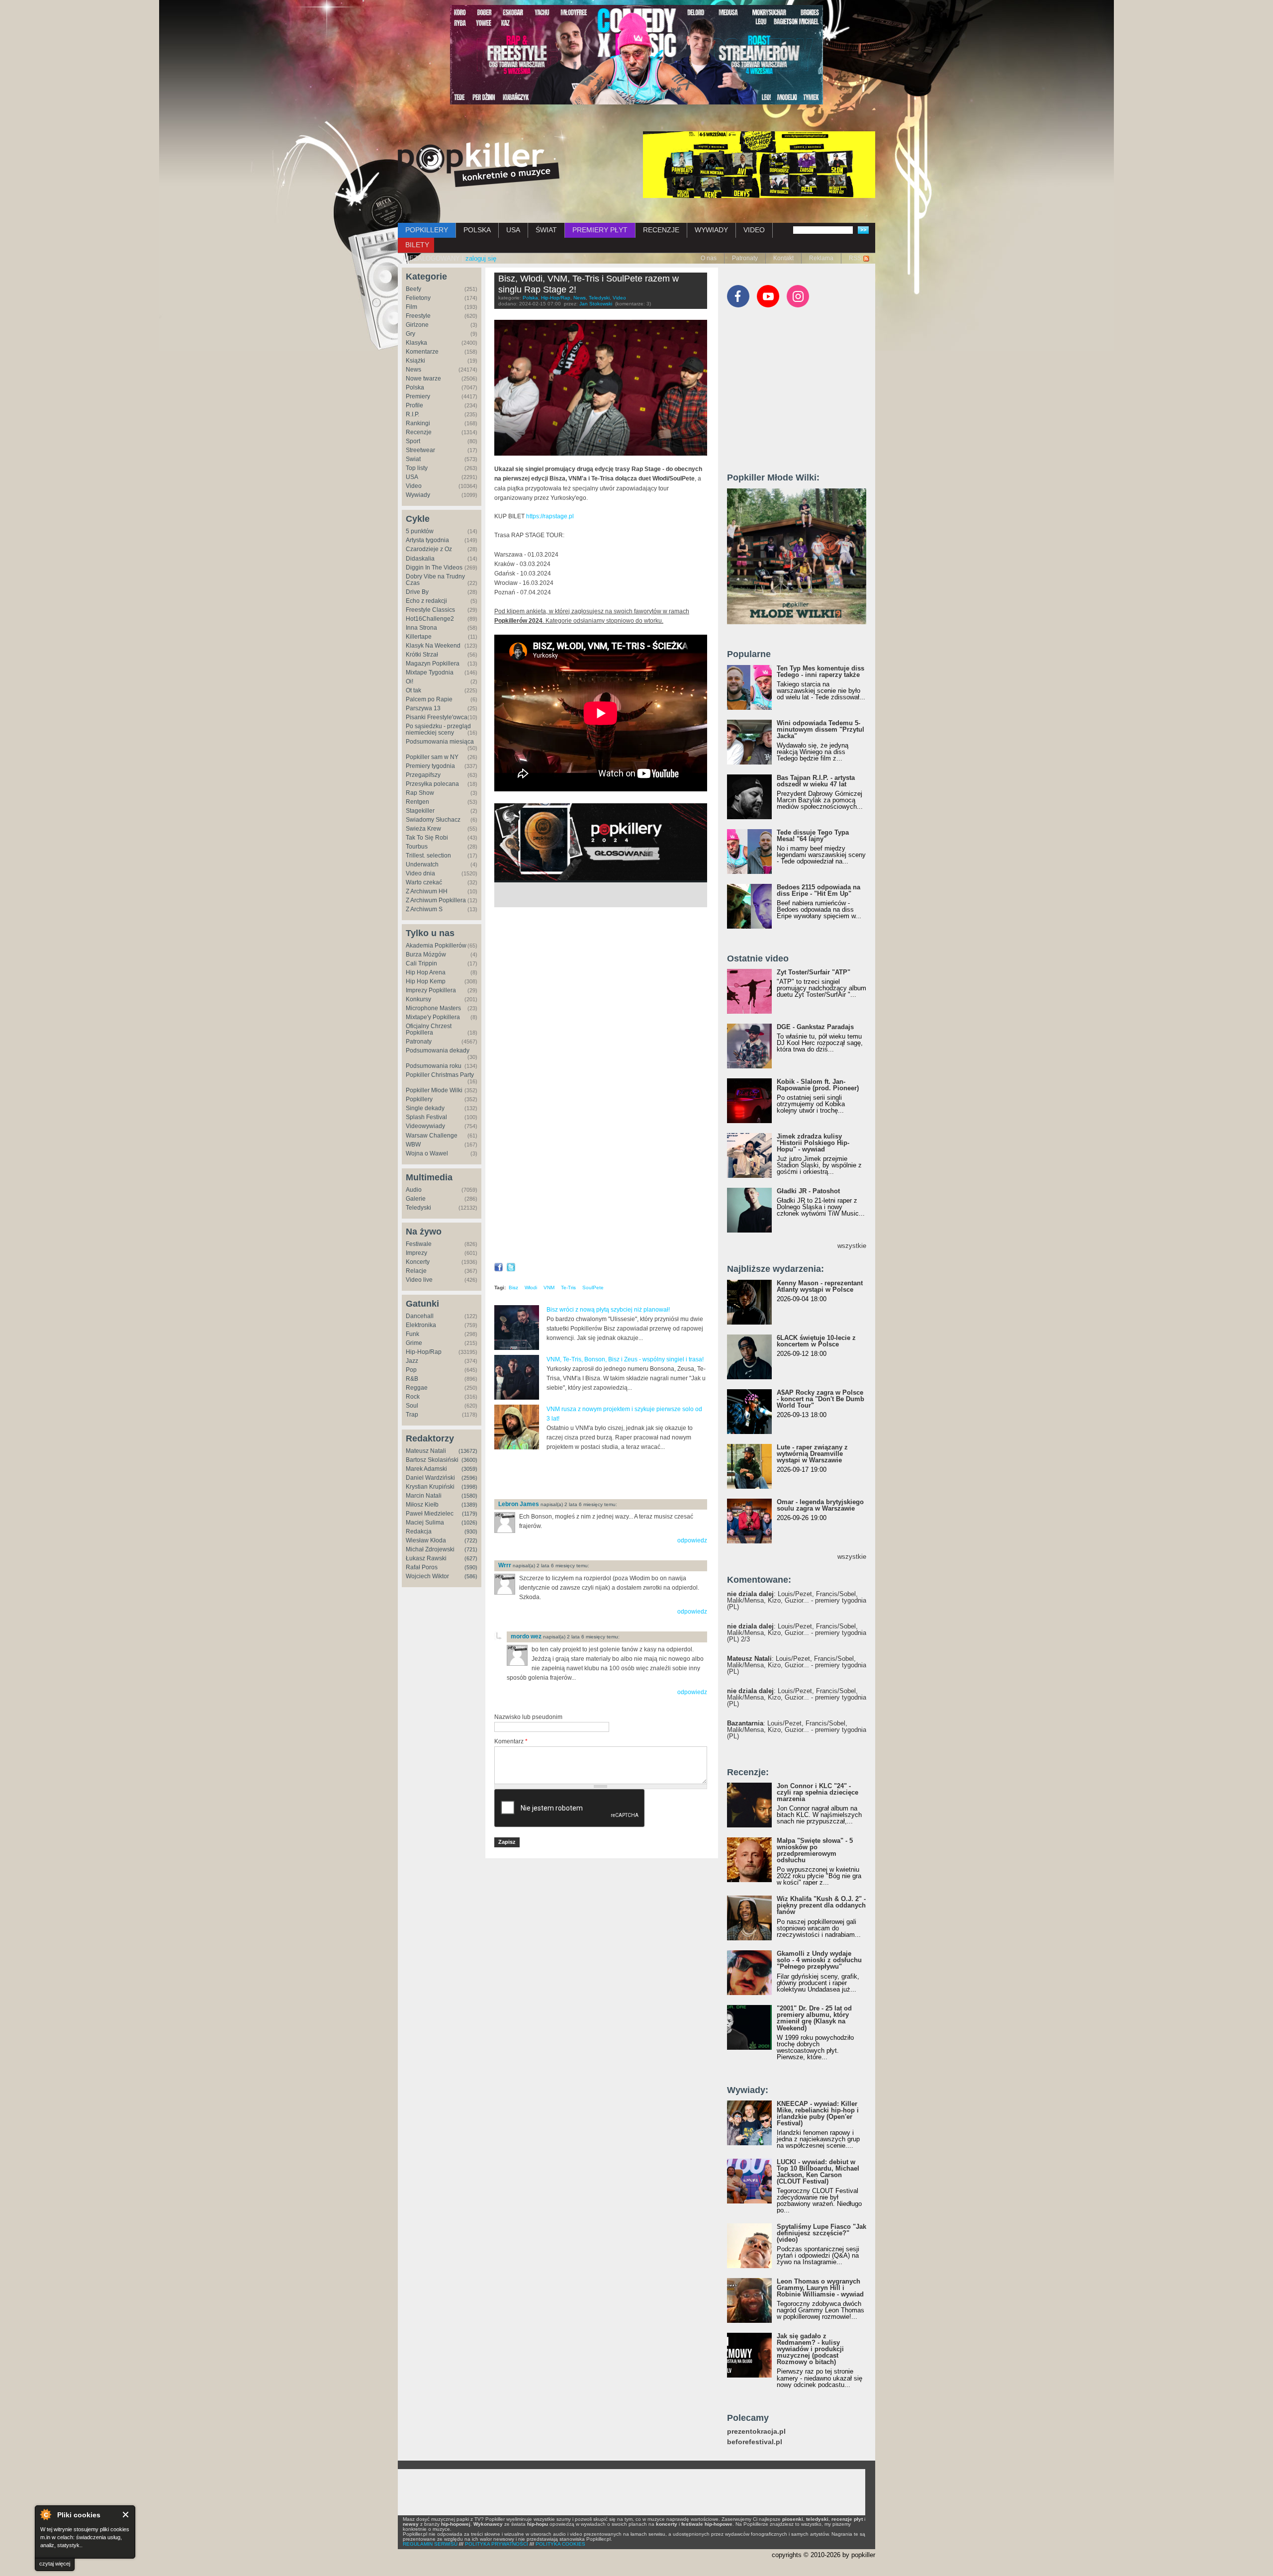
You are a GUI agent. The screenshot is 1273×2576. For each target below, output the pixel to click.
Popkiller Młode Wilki (434, 1090)
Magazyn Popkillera (433, 664)
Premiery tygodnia (430, 766)
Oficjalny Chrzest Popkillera (429, 1029)
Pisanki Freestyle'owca (437, 717)
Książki (415, 361)
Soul (412, 1406)
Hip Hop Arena (426, 972)
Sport (413, 441)
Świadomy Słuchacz (433, 820)
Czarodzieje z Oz (429, 549)
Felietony (418, 298)
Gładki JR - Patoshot (808, 1191)
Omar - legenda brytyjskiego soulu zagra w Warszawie (820, 1505)
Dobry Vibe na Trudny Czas (435, 580)
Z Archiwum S (424, 909)
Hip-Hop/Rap (424, 1352)
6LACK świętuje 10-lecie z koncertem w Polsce (816, 1341)
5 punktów (420, 531)
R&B (412, 1379)
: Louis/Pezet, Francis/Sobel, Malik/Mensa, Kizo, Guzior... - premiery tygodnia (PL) (797, 1600)
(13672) (468, 1451)
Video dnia (420, 873)
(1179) (470, 1514)
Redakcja (419, 1531)
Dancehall (420, 1316)
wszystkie (852, 1246)
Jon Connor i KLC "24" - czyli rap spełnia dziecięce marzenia (818, 1792)
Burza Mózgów (426, 954)
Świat (413, 459)
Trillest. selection (428, 856)
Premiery (418, 396)
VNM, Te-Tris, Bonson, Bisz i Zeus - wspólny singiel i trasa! (625, 1359)
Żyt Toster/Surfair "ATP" (814, 972)
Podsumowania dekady (438, 1050)
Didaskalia (420, 559)
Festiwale (419, 1244)
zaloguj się (481, 258)
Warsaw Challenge (432, 1136)
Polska (415, 387)
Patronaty (745, 258)
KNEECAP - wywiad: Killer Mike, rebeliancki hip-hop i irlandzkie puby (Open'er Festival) (818, 2113)
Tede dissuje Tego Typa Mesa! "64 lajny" (813, 836)
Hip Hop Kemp (426, 981)
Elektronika (421, 1325)
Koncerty (418, 1262)
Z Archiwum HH (427, 891)
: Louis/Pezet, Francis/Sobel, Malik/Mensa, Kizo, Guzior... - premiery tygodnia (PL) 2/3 (797, 1633)
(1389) (469, 1505)
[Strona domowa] (479, 165)
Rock (413, 1397)
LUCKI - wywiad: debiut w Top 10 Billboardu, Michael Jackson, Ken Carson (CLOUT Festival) (818, 2172)
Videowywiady (425, 1126)
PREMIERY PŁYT (600, 230)
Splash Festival (426, 1117)
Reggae (417, 1388)
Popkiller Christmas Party (440, 1075)
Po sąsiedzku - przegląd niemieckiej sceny (438, 729)
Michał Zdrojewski (430, 1549)
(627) (471, 1558)
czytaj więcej (55, 2564)
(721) (471, 1549)
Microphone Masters (433, 1008)
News (413, 370)
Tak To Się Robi (427, 838)
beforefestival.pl (755, 2442)
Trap (412, 1415)
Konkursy (418, 999)
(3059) (469, 1469)
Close (126, 2515)
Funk (412, 1334)
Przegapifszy (423, 775)
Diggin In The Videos (434, 568)
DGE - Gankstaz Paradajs (815, 1027)
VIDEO (754, 230)
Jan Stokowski (596, 304)
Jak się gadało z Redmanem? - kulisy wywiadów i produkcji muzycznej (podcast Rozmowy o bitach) (810, 2349)
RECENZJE (661, 230)
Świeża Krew (423, 829)
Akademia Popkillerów (436, 946)
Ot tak (413, 690)
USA (513, 230)
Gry (410, 334)
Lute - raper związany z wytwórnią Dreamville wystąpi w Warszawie (812, 1454)
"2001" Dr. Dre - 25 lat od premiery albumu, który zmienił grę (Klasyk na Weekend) (814, 2018)
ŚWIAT (546, 230)
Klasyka (416, 343)
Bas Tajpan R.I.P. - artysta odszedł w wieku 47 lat (816, 781)
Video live (419, 1280)
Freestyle (418, 316)
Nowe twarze (423, 379)
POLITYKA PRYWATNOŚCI (497, 2544)
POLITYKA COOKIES (560, 2544)
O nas (709, 258)
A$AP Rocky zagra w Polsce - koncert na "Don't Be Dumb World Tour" (820, 1399)
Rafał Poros (422, 1567)
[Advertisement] (611, 1475)
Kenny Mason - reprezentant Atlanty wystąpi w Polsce (820, 1286)
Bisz (513, 1288)
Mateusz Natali (426, 1451)
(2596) (469, 1478)
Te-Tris (568, 1288)
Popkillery (419, 1099)
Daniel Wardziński (430, 1478)
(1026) (469, 1523)
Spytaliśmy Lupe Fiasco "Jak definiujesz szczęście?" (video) (821, 2233)
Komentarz (511, 1741)
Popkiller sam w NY (432, 757)
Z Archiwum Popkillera (436, 900)
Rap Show (420, 793)
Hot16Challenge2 (430, 619)
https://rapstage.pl (550, 516)
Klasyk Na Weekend (433, 646)
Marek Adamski (426, 1469)
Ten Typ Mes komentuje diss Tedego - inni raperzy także (820, 671)
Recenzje (419, 432)
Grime (414, 1343)
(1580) (469, 1496)
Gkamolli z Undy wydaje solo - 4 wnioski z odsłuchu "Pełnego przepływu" (819, 1960)
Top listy (417, 468)
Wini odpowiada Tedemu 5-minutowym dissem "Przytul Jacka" (820, 729)
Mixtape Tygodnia (430, 672)
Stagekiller (420, 811)
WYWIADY (711, 230)
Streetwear (420, 450)
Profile (414, 405)
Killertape (419, 637)
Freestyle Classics (430, 610)
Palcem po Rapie (429, 699)
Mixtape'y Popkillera (433, 1017)
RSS (855, 258)
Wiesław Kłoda (426, 1540)
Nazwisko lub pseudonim (528, 1717)
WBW (413, 1145)
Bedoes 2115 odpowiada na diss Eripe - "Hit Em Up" (818, 890)
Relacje (416, 1271)
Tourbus (417, 847)
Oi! (409, 681)
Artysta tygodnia (427, 540)
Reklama (821, 258)
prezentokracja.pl (756, 2432)
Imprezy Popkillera (431, 990)
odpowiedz (692, 1540)
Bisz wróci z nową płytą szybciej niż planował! (608, 1310)
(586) (471, 1576)
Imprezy (416, 1253)
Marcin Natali (424, 1496)
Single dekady (425, 1108)
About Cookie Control (45, 2514)
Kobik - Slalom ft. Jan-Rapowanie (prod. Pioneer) (818, 1085)
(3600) (469, 1460)
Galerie (416, 1199)
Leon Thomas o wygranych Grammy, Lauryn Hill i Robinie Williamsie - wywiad (820, 2288)
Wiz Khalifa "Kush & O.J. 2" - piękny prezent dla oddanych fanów (821, 1905)
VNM (549, 1288)
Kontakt (783, 258)
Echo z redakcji (426, 601)
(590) (471, 1567)
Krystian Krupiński (430, 1487)
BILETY (417, 245)
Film (411, 307)
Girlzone (417, 325)
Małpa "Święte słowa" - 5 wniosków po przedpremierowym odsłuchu (815, 1850)
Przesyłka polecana (432, 784)
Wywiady (418, 495)
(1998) (469, 1487)
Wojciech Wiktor (427, 1576)
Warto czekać (424, 882)
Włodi (531, 1288)
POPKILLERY (427, 230)
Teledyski (418, 1208)
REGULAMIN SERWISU (430, 2544)
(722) (471, 1540)
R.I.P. (412, 414)
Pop (411, 1370)
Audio (414, 1190)
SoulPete (593, 1288)
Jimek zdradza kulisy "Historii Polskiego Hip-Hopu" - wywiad (813, 1143)
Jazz (412, 1361)
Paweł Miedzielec (430, 1514)
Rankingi (418, 423)
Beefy (413, 289)
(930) (471, 1531)
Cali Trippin (421, 963)
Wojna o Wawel (427, 1153)
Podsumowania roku (434, 1066)
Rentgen (417, 802)
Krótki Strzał (422, 655)
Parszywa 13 (423, 708)
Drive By (417, 592)
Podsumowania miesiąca (440, 742)
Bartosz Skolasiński (432, 1460)
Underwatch (422, 864)
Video (414, 486)
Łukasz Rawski (426, 1558)
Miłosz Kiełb (422, 1505)
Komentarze (422, 352)
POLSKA (477, 230)
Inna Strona (421, 628)
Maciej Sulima (425, 1523)
